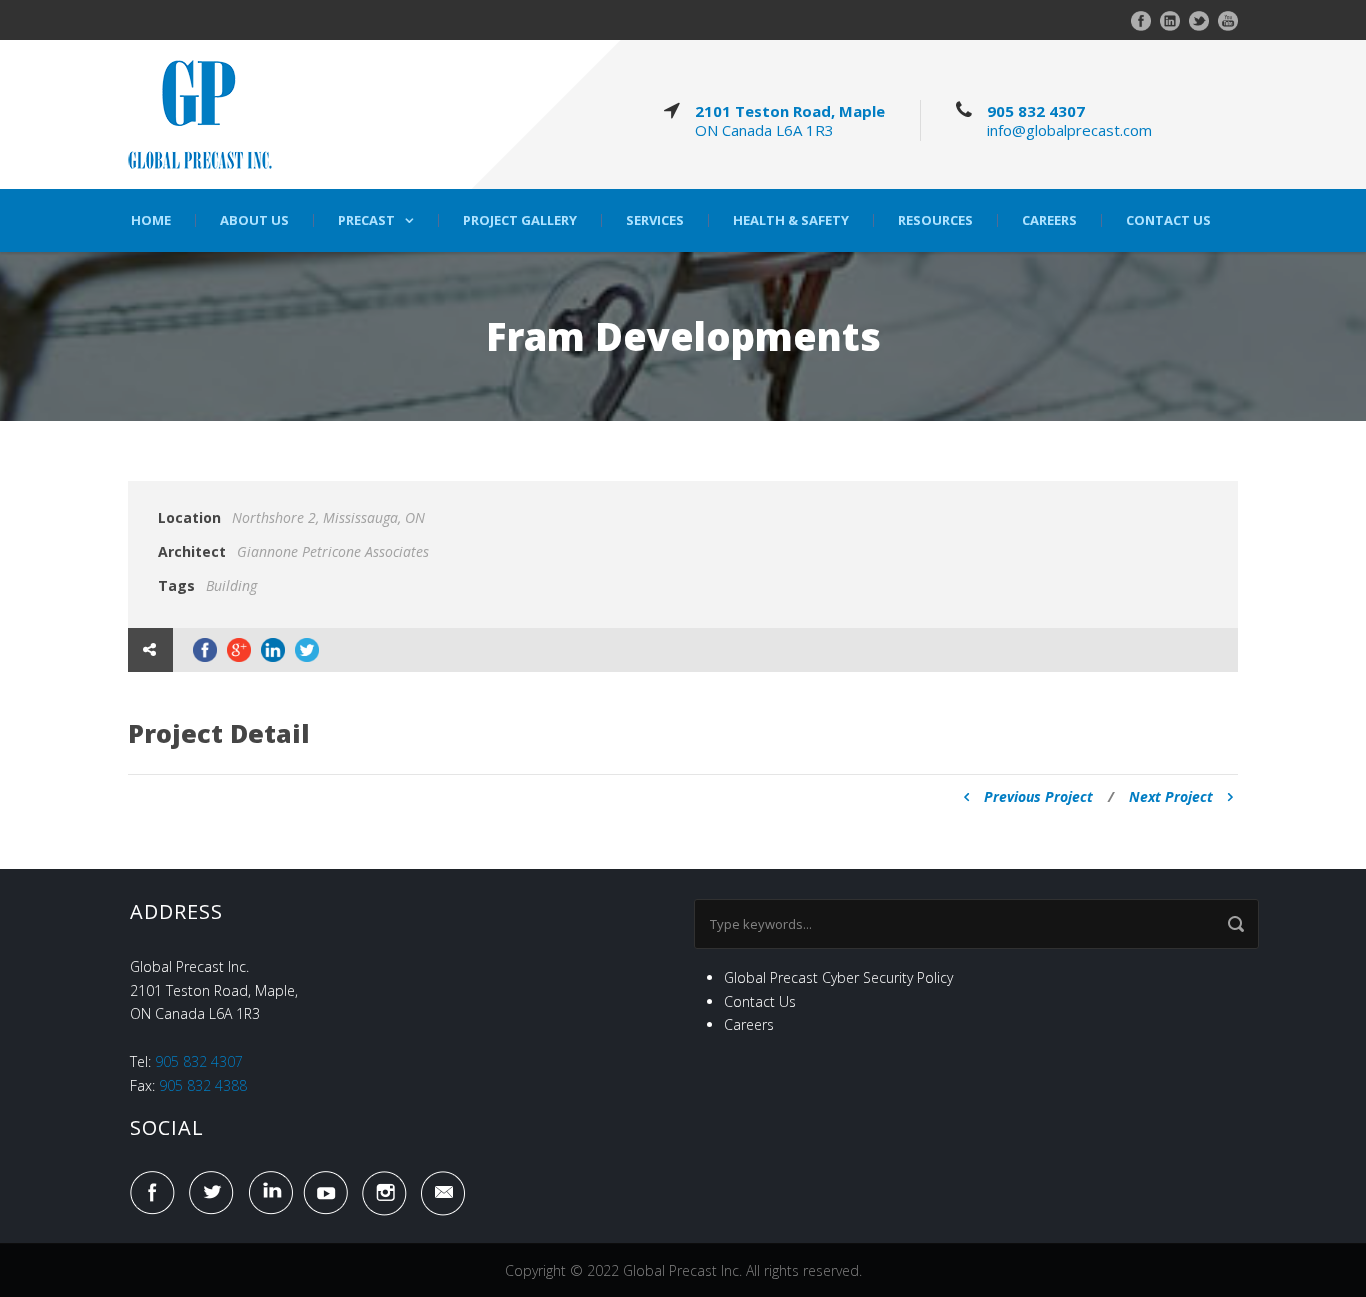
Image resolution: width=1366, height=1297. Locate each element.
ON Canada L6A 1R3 (764, 130)
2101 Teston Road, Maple (790, 111)
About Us (254, 220)
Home (151, 220)
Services (655, 220)
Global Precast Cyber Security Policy (838, 977)
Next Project (1171, 796)
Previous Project (1038, 796)
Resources (935, 220)
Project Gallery (520, 220)
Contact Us (1168, 220)
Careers (1049, 220)
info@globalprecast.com (1069, 130)
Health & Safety (791, 220)
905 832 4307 (1036, 111)
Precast (366, 220)
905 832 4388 (203, 1085)
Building (231, 585)
